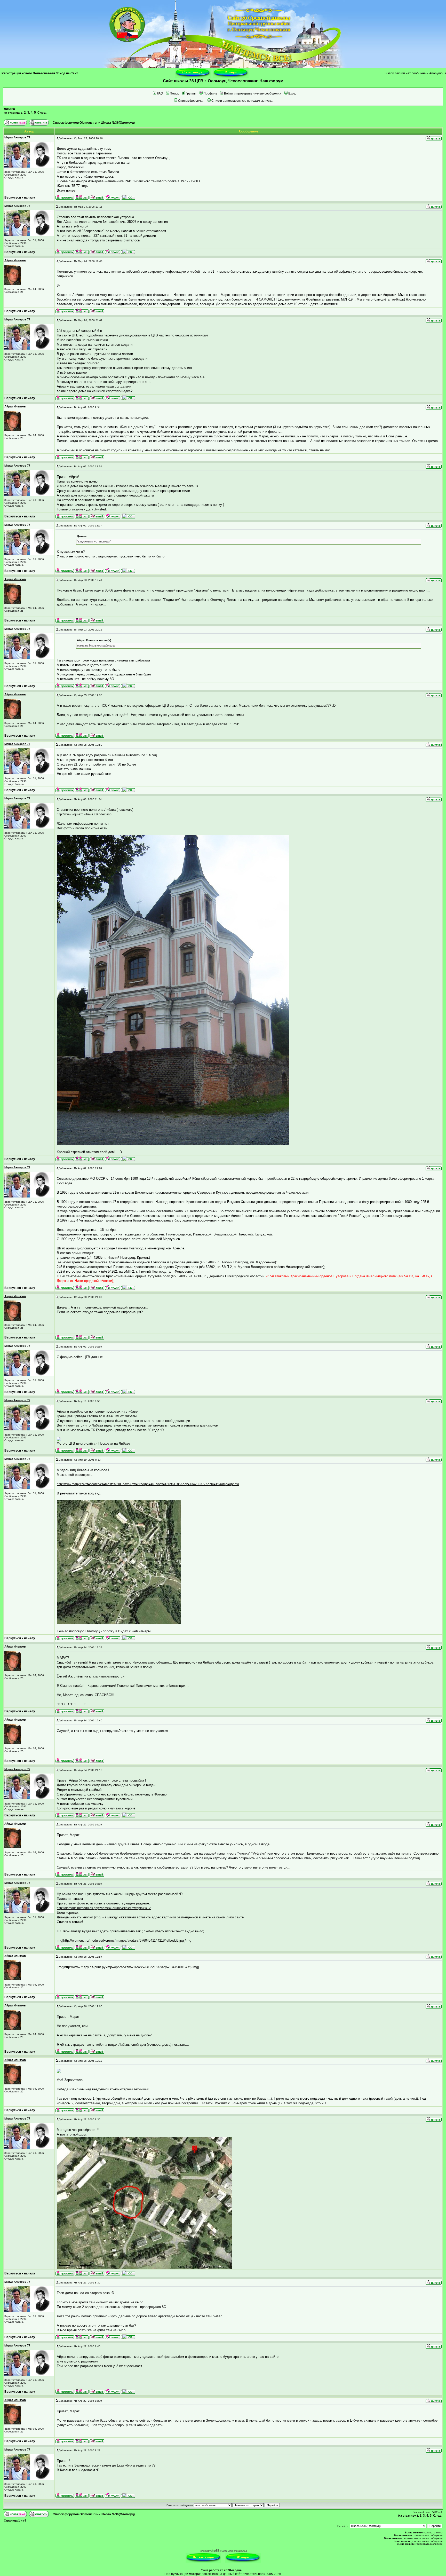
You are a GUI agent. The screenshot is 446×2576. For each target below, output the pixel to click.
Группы (191, 93)
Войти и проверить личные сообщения (253, 93)
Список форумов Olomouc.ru (75, 123)
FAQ (160, 93)
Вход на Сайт (68, 73)
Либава (9, 109)
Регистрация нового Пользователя (28, 73)
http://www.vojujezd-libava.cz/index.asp (84, 814)
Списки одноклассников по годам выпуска (242, 101)
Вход (292, 93)
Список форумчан (191, 101)
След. (42, 113)
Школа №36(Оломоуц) (118, 123)
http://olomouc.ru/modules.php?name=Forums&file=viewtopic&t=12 (104, 1908)
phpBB (215, 2551)
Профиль (210, 93)
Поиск (174, 93)
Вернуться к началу (20, 198)
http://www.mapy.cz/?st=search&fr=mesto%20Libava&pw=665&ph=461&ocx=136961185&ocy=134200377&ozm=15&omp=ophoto (148, 1484)
